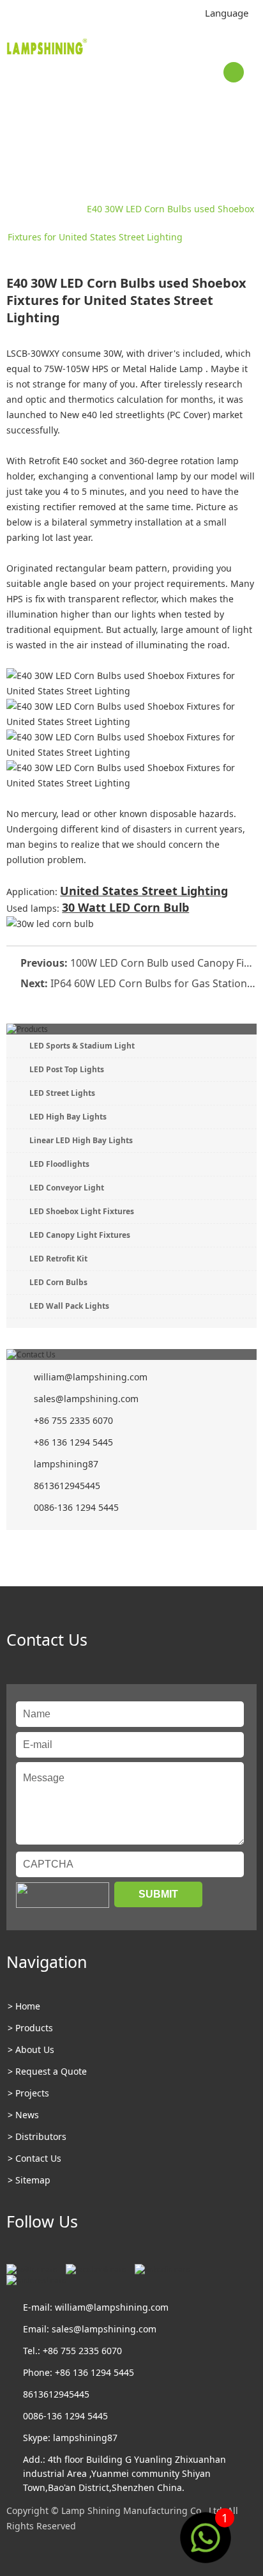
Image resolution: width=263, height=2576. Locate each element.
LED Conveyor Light (67, 1188)
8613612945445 (67, 1486)
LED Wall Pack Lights (69, 1306)
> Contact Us (34, 2158)
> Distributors (37, 2136)
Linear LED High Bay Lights (81, 1140)
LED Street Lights (62, 1093)
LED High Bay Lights (68, 1117)
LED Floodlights (59, 1164)
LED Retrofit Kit (58, 1259)
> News (23, 2115)
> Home (24, 2006)
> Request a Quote (47, 2071)
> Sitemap (29, 2180)
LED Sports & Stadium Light (82, 1046)
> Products (30, 2028)
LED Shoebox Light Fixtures (82, 1211)
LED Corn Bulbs (58, 1282)
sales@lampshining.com (86, 1399)
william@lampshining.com (91, 1377)
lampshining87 (66, 1464)
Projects (60, 209)
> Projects (28, 2093)
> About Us (31, 2049)
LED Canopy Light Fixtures (80, 1235)
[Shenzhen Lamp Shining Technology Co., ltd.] (48, 49)
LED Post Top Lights (67, 1069)
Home (20, 209)
